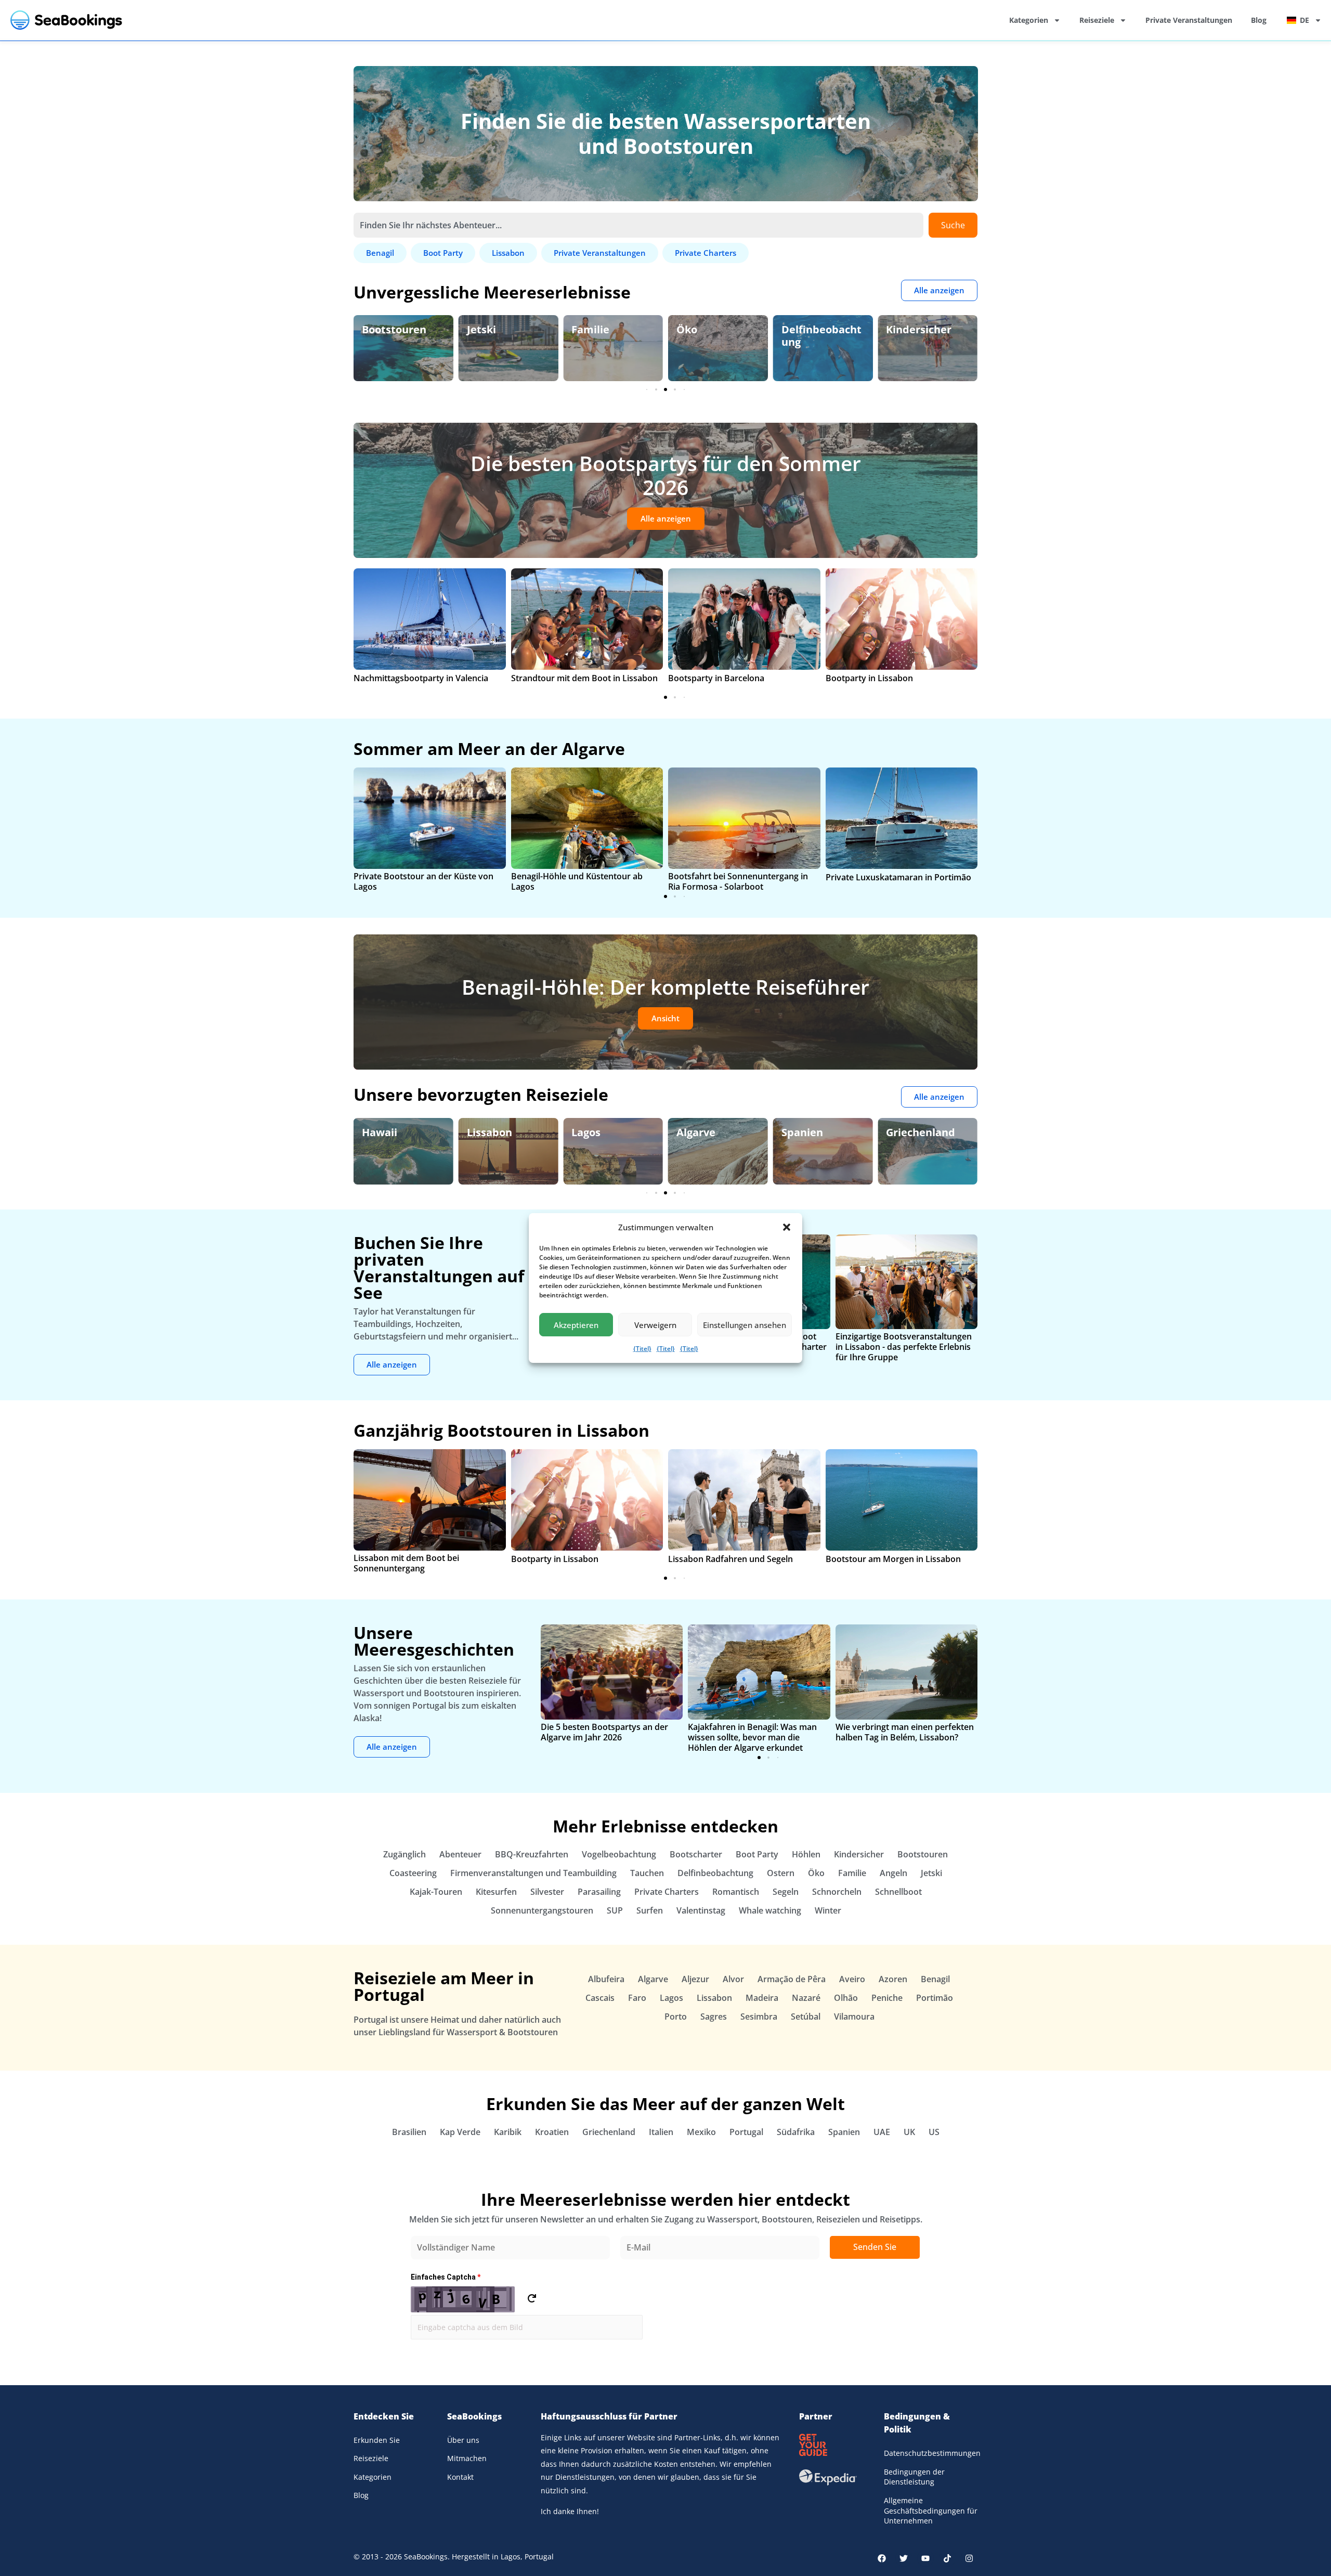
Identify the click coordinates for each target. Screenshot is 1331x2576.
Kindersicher (919, 329)
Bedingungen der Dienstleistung (914, 2477)
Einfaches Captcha (446, 2277)
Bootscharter (696, 1854)
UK (909, 2132)
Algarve (696, 1132)
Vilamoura (854, 2016)
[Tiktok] (947, 2558)
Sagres (714, 2016)
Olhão (846, 1998)
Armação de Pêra (792, 1979)
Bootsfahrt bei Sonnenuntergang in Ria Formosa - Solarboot (738, 881)
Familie (590, 329)
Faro (637, 1998)
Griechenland (921, 1132)
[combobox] (638, 225)
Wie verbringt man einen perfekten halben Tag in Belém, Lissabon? (905, 1732)
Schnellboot (898, 1892)
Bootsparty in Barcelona (716, 678)
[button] (787, 1227)
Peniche (887, 1998)
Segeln (786, 1892)
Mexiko (701, 2132)
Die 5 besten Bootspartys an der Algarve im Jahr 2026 (604, 1732)
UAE (882, 2132)
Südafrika (796, 2132)
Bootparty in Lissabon (869, 678)
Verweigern (655, 1325)
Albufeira (606, 1979)
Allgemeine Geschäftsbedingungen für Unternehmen (931, 2510)
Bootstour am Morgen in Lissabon (893, 1559)
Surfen (650, 1910)
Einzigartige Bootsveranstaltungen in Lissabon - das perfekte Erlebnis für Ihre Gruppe (904, 1347)
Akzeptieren (576, 1325)
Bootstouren (394, 329)
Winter (828, 1910)
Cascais (600, 1998)
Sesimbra (759, 2016)
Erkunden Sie (377, 2440)
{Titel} (642, 1349)
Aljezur (695, 1979)
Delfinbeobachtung (821, 336)
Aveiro (852, 1979)
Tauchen (647, 1873)
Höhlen (806, 1854)
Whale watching (770, 1910)
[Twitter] (904, 2558)
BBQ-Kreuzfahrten (532, 1854)
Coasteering (413, 1873)
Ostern (781, 1873)
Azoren (893, 1979)
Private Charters (667, 1892)
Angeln (893, 1873)
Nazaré (806, 1998)
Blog (1259, 20)
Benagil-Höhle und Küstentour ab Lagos (577, 881)
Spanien (802, 1132)
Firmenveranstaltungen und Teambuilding (533, 1873)
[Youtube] (925, 2558)
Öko (687, 329)
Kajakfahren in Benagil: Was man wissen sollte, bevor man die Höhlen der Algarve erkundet (752, 1737)
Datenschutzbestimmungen (931, 2453)
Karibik (508, 2132)
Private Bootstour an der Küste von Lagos (423, 881)
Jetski (481, 329)
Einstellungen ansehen (745, 1325)
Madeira (762, 1998)
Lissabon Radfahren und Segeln (730, 1559)
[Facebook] (882, 2558)
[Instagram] (969, 2558)
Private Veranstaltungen (1189, 20)
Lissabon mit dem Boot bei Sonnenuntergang (406, 1563)
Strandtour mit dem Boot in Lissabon (584, 678)
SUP (615, 1910)
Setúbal (806, 2016)
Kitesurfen (496, 1892)
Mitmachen (467, 2458)
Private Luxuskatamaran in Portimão (898, 877)
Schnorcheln (837, 1892)
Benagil (935, 1979)
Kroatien (552, 2132)
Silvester (547, 1892)
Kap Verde (460, 2132)
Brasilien (409, 2132)
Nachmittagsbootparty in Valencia (421, 678)
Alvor (733, 1979)
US (934, 2132)
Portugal (746, 2132)
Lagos (586, 1132)
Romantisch (736, 1892)
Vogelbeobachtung (619, 1854)
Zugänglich (404, 1854)
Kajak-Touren (436, 1892)
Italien (661, 2132)
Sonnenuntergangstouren (542, 1910)
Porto (676, 2016)
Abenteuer (460, 1854)
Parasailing (599, 1892)
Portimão (935, 1998)
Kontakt (460, 2477)
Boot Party (757, 1854)
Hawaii (380, 1132)
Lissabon (490, 1132)
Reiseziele (1097, 20)
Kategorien (1029, 20)
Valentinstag (701, 1910)
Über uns (463, 2440)
